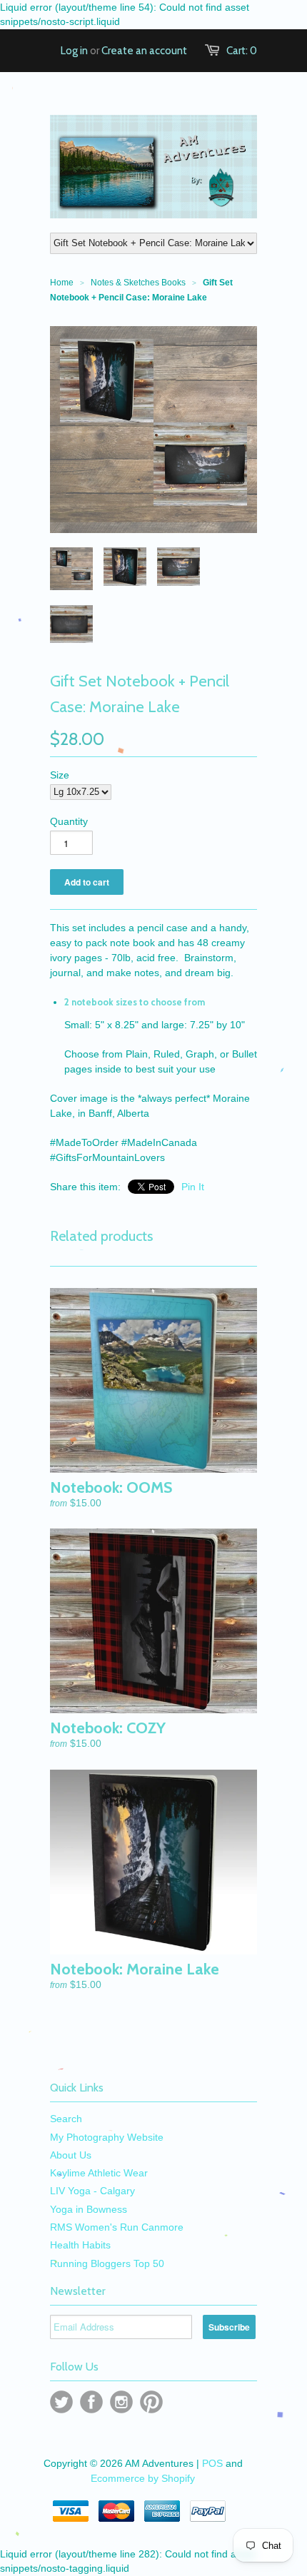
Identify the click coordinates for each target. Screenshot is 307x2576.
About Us (71, 2155)
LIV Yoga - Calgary (92, 2191)
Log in (74, 51)
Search (66, 2119)
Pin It (193, 1187)
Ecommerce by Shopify (143, 2478)
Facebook (91, 2402)
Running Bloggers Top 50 (107, 2263)
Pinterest (151, 2402)
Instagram (121, 2402)
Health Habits (80, 2245)
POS (212, 2463)
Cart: (242, 51)
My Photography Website (107, 2137)
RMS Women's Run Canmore (117, 2227)
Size (60, 775)
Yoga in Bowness (89, 2209)
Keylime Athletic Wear (99, 2173)
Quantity (69, 821)
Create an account (144, 51)
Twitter (61, 2402)
